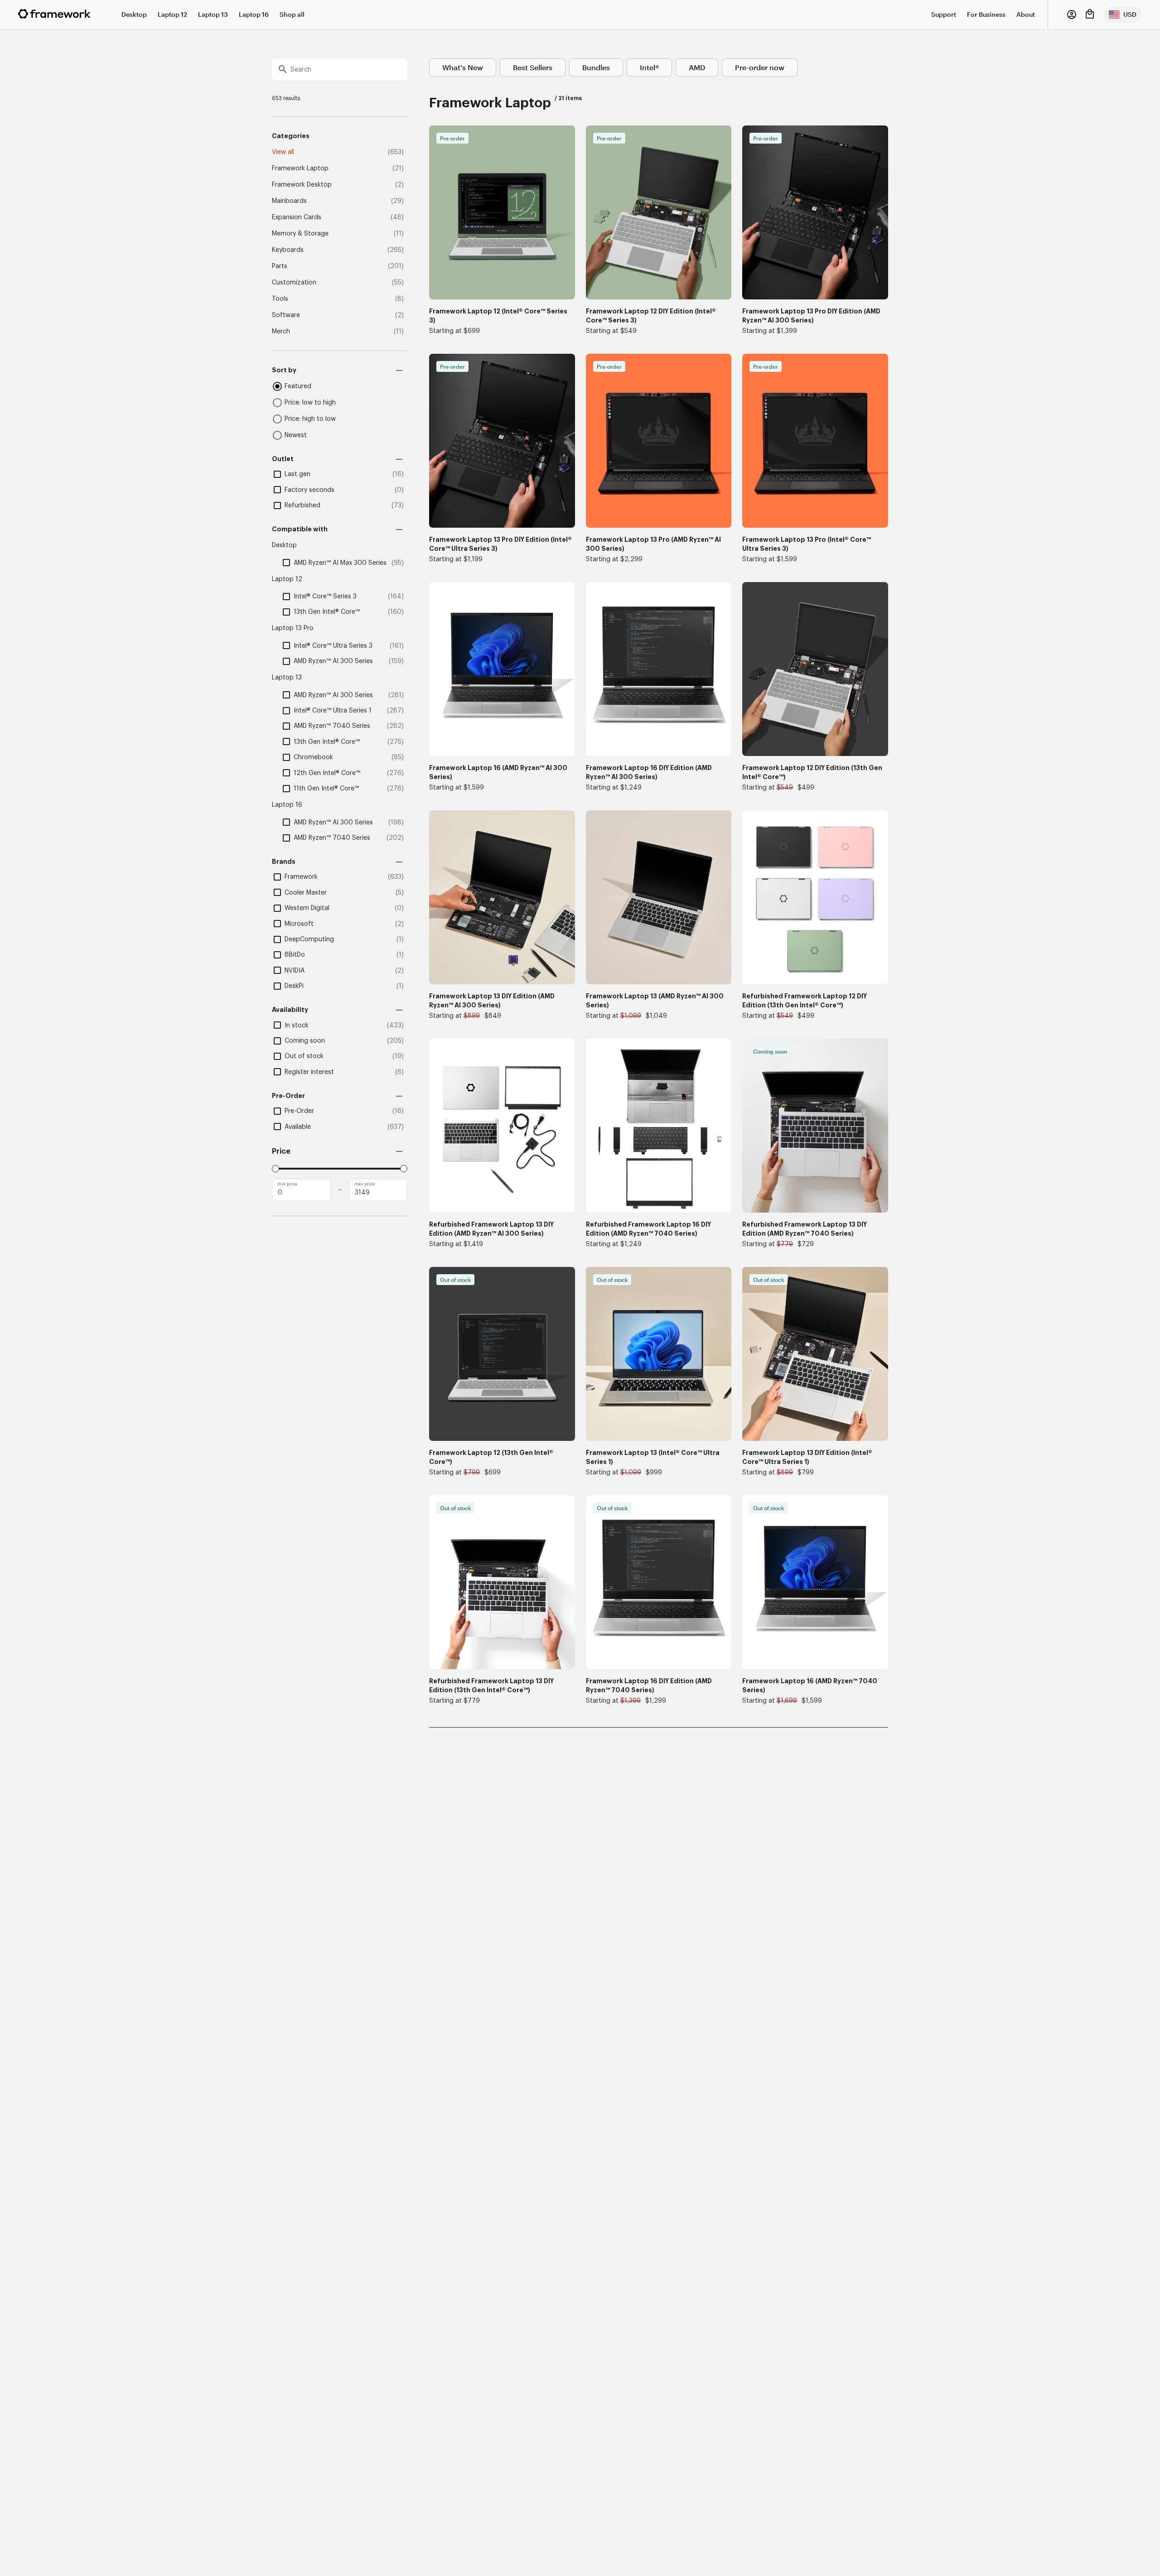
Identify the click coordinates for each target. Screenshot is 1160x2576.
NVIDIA (295, 971)
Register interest (309, 1072)
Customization (294, 283)
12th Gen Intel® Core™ (327, 773)
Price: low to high (310, 403)
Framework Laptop (300, 169)
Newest (296, 435)
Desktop (134, 14)
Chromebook (313, 757)
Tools (280, 299)
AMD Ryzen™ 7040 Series (332, 726)
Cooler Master (306, 893)
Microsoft (299, 924)
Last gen (297, 474)
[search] (340, 69)
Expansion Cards (297, 217)
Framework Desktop (302, 185)
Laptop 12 (172, 14)
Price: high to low (310, 419)
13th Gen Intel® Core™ (327, 612)
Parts (280, 266)
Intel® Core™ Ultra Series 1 (333, 711)
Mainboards (289, 201)
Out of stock (304, 1056)
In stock (297, 1026)
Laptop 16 (254, 14)
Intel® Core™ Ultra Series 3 (333, 646)
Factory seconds (309, 490)
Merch (281, 332)
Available (298, 1127)
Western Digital (307, 908)
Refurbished (302, 506)
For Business (986, 14)
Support (944, 14)
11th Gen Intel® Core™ (326, 789)
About (1026, 14)
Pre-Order (299, 1111)
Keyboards (288, 250)
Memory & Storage (300, 234)
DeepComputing (309, 939)
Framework (301, 877)
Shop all (292, 14)
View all (283, 152)
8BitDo (295, 955)
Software (286, 315)
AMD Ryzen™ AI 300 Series (333, 661)
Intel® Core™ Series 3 (325, 597)
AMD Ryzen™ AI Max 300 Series (340, 563)
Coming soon (305, 1041)
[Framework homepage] (54, 14)
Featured (298, 386)
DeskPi (294, 986)
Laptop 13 (213, 14)
